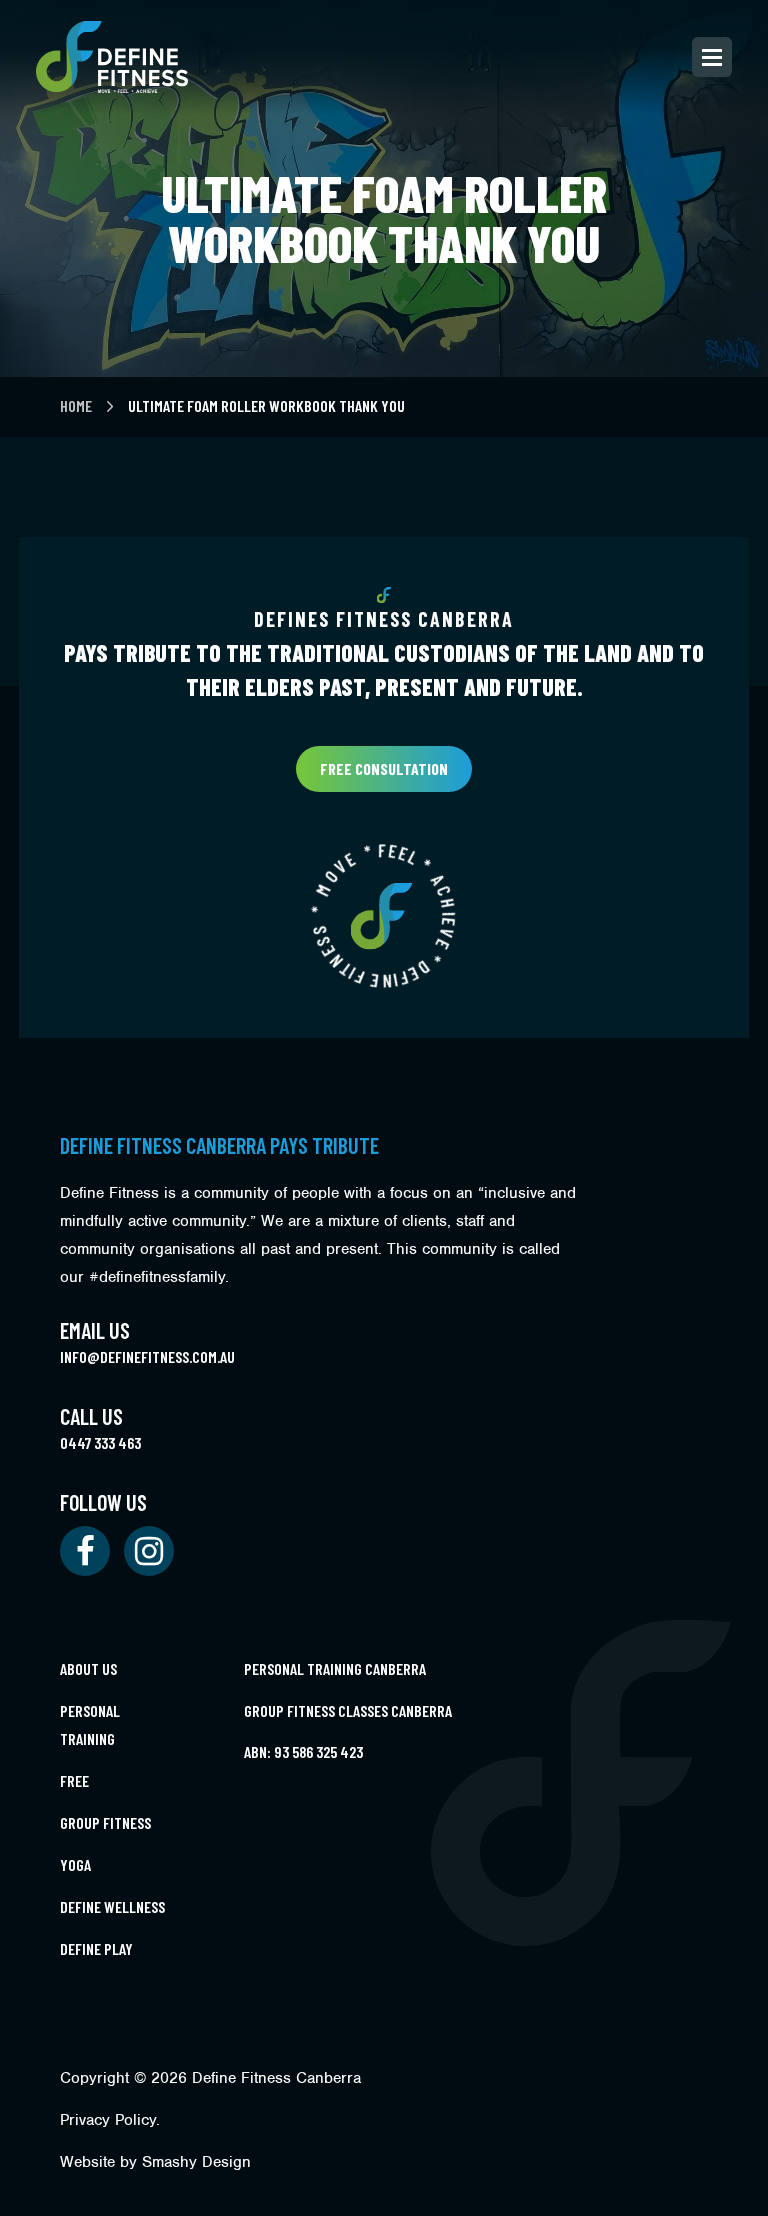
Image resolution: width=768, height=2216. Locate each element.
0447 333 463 (100, 1442)
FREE (74, 1780)
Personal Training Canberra (335, 1668)
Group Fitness (105, 1822)
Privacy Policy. (110, 2120)
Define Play (96, 1948)
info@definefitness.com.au (147, 1356)
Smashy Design (196, 2162)
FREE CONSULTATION (384, 768)
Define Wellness (112, 1906)
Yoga (75, 1864)
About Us (88, 1668)
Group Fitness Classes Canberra (348, 1710)
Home (77, 405)
